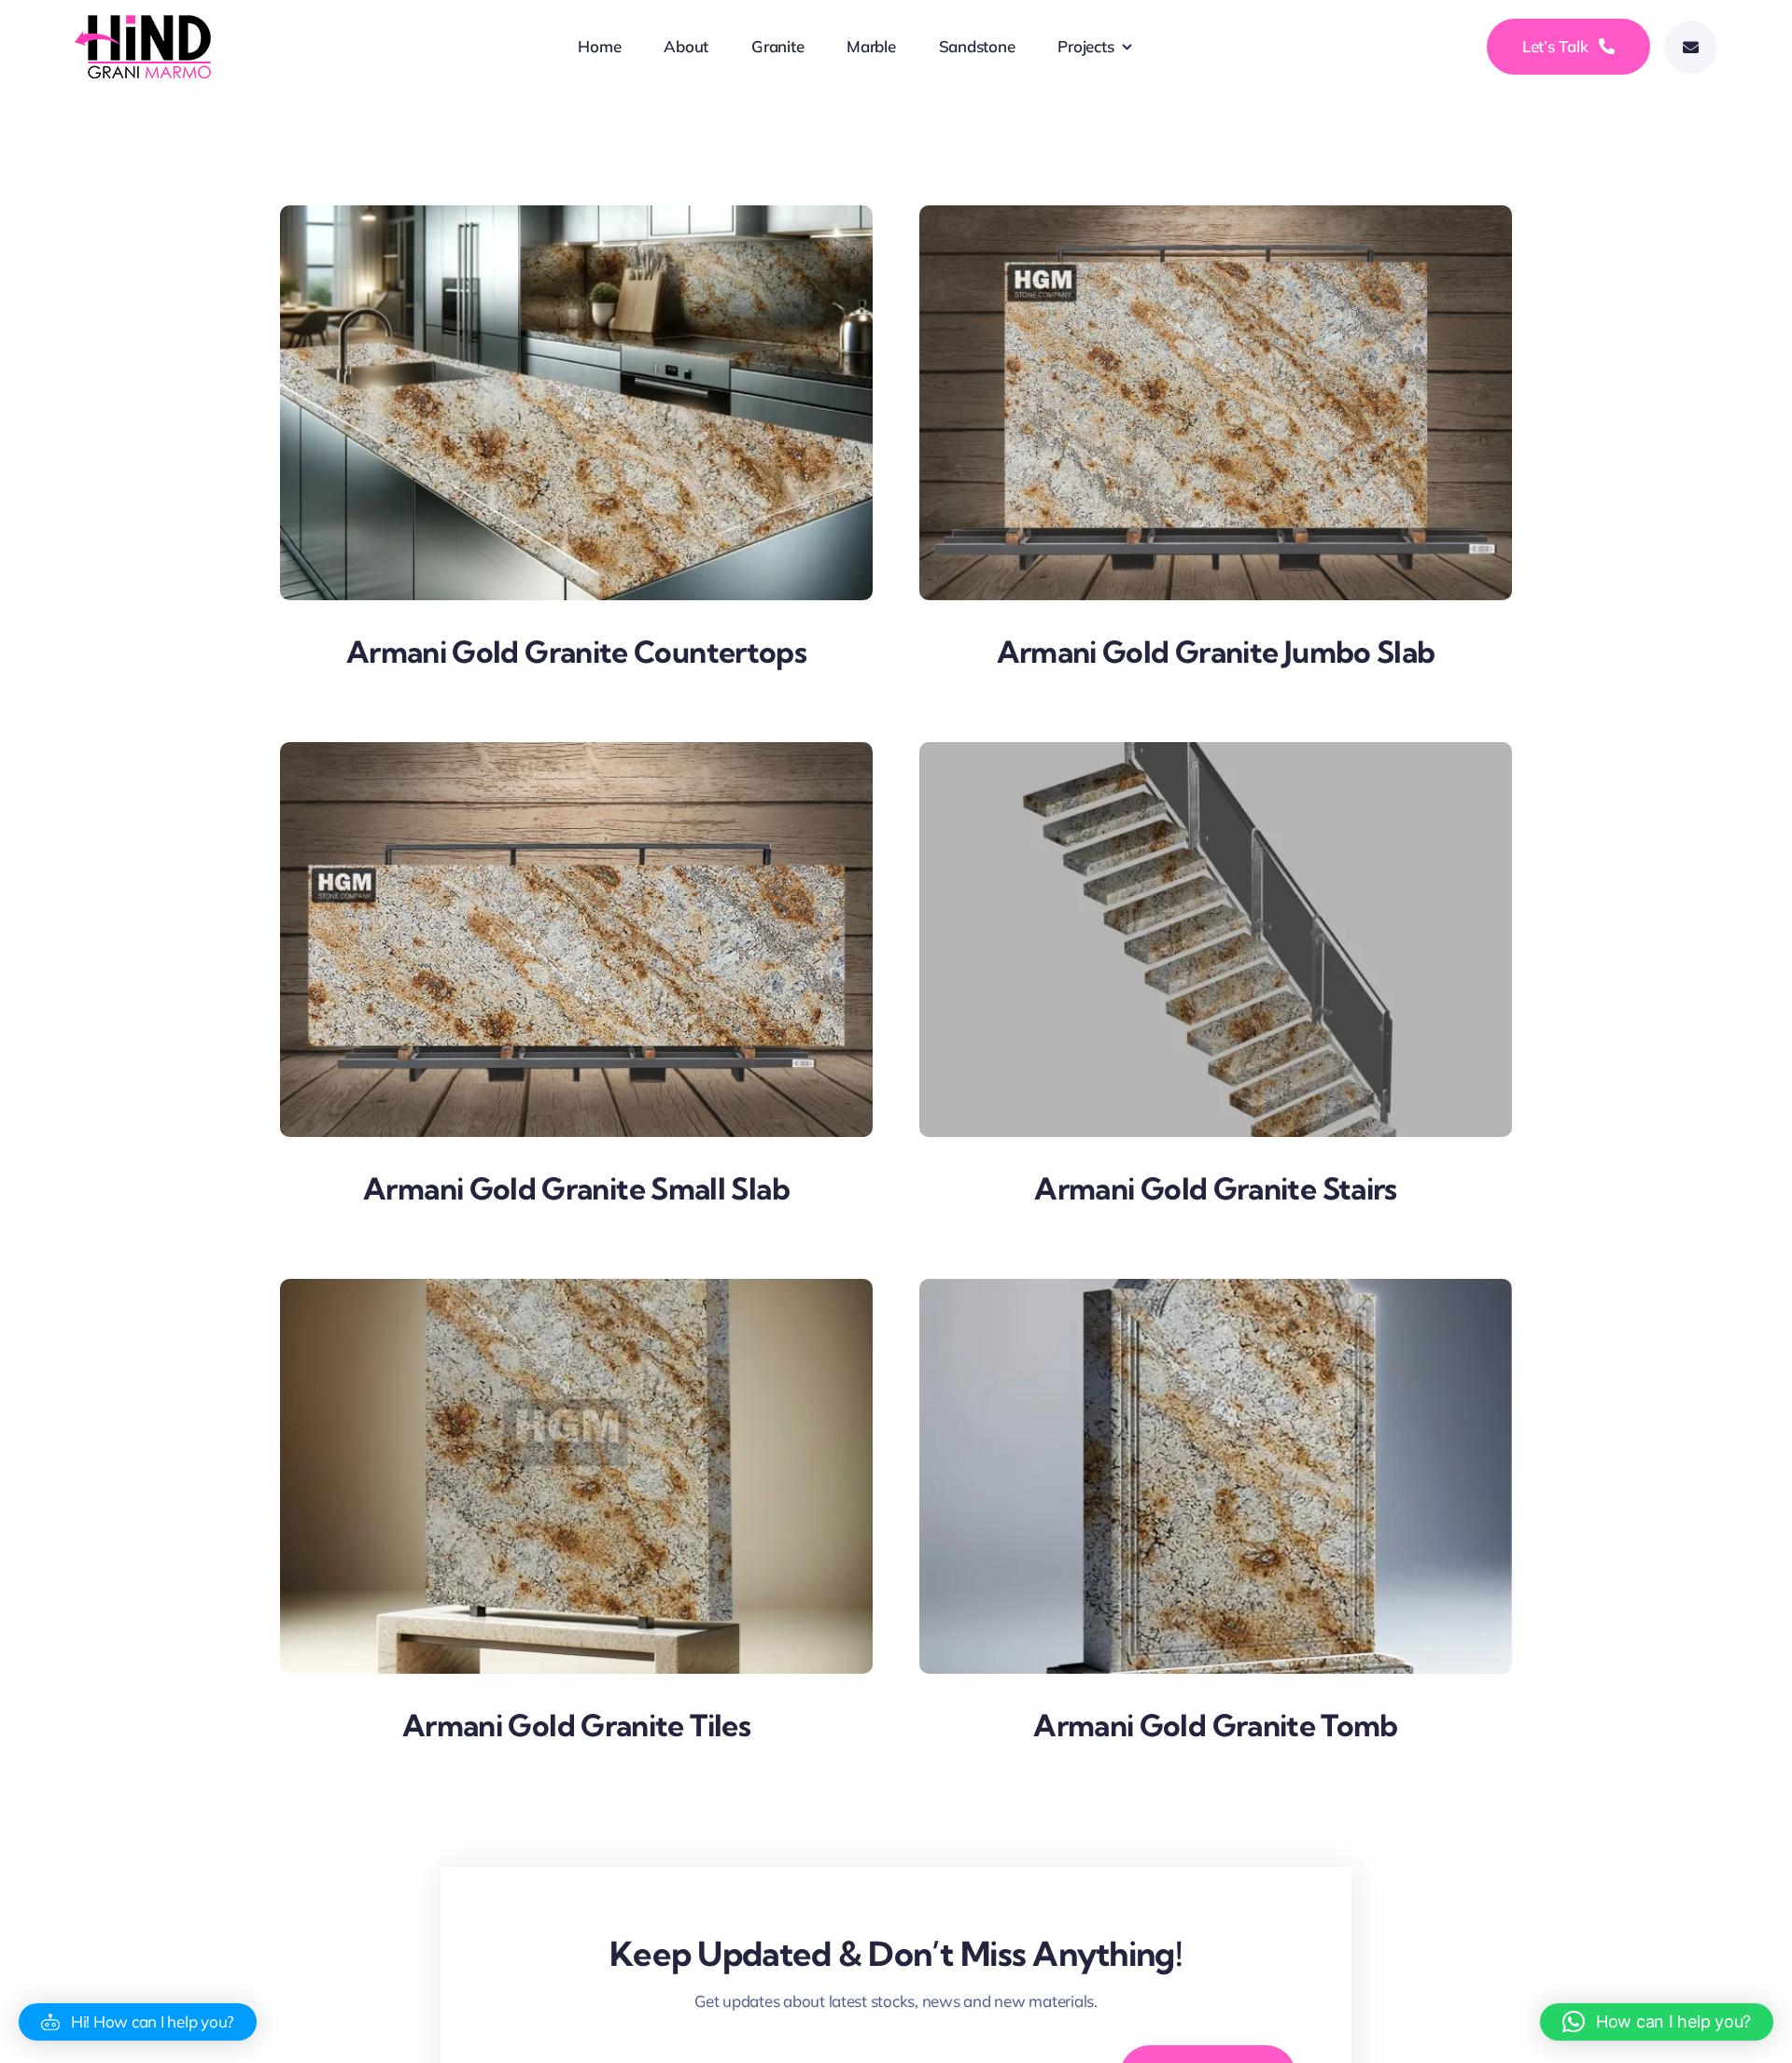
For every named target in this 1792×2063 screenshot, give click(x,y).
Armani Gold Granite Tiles (576, 1725)
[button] (138, 2022)
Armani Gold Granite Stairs (1215, 1188)
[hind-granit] (145, 23)
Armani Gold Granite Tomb (1216, 1725)
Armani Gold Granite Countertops (576, 652)
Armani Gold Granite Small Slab (576, 1188)
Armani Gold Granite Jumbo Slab (1216, 652)
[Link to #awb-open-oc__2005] (1691, 47)
